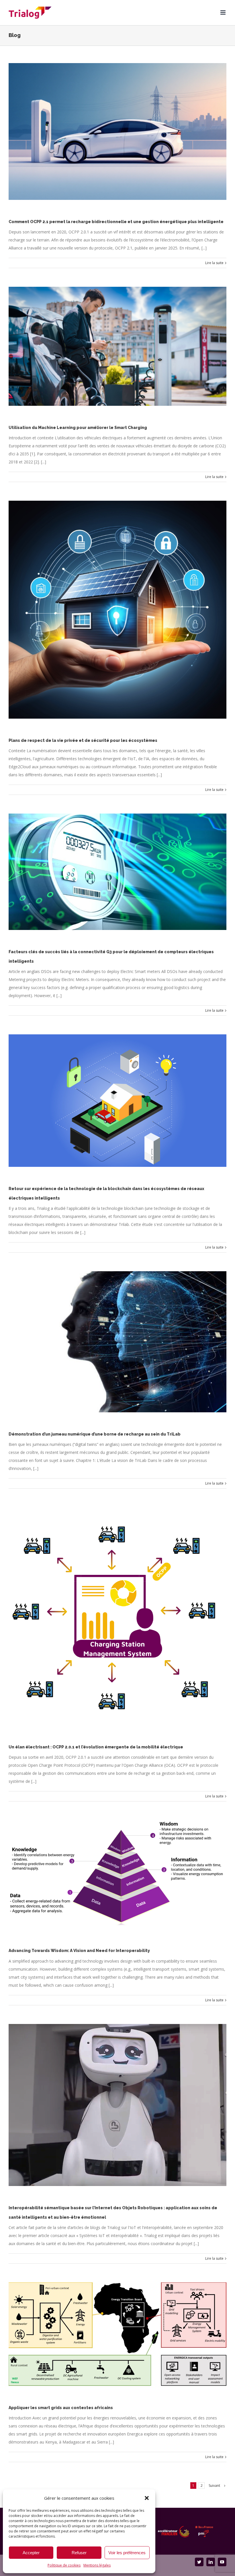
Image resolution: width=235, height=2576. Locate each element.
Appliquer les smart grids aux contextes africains (61, 2408)
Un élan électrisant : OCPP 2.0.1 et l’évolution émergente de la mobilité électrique (96, 1747)
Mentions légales (97, 2565)
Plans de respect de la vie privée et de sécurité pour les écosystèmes (83, 740)
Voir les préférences (127, 2553)
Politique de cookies (64, 2565)
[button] (147, 2498)
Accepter (31, 2553)
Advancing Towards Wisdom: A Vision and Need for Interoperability (79, 1951)
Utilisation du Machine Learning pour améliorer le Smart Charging (78, 428)
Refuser (79, 2553)
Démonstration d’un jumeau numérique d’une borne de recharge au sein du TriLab (95, 1434)
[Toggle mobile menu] (223, 12)
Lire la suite (214, 263)
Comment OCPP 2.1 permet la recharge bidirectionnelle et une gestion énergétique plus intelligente (116, 222)
